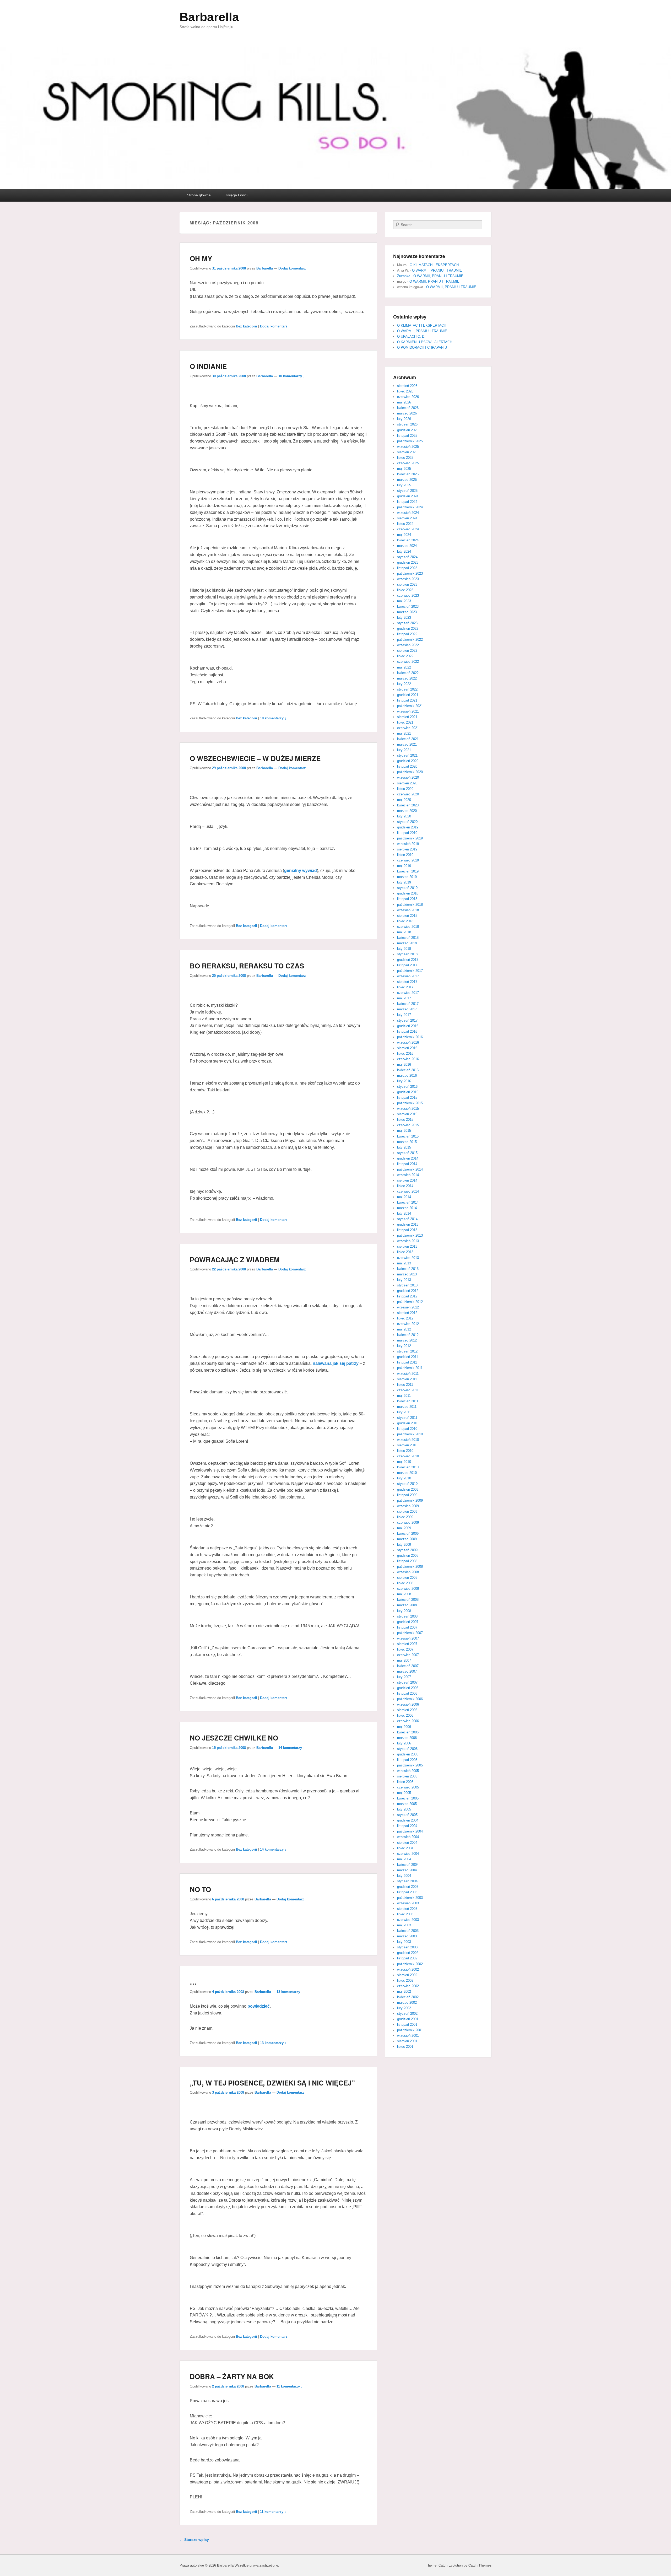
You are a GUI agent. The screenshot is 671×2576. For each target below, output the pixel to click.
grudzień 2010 (408, 1423)
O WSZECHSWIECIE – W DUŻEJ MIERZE (255, 758)
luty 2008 (404, 1611)
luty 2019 (404, 882)
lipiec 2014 (405, 1186)
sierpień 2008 (407, 1578)
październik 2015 (410, 1103)
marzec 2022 (407, 678)
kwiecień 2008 (408, 1600)
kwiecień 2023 (408, 607)
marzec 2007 (407, 1671)
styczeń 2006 (407, 1749)
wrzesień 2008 (408, 1572)
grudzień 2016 (408, 1026)
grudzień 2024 (408, 496)
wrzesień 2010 (408, 1440)
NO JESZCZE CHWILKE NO (234, 1738)
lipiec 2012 (405, 1318)
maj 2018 (404, 932)
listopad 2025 (407, 436)
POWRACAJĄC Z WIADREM (235, 1260)
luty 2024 (404, 551)
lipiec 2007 (405, 1649)
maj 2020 (404, 800)
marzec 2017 (407, 1009)
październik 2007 (410, 1633)
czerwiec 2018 (408, 927)
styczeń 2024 (407, 557)
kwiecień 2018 (408, 938)
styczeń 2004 (407, 1881)
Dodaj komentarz (292, 268)
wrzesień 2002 (408, 1969)
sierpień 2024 (407, 518)
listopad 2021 (407, 700)
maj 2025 (404, 469)
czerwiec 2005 (408, 1787)
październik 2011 (410, 1368)
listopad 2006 (407, 1693)
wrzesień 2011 (408, 1374)
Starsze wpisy (194, 2540)
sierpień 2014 (407, 1180)
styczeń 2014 (407, 1219)
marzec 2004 (407, 1870)
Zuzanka (404, 276)
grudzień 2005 (408, 1754)
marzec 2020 (407, 811)
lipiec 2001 (405, 2047)
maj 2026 (404, 402)
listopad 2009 (407, 1495)
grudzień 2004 (408, 1820)
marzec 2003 (407, 1936)
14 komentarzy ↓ (292, 1748)
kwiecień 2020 (408, 805)
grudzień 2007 (408, 1622)
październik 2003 (410, 1898)
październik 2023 (410, 573)
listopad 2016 (407, 1031)
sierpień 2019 (407, 849)
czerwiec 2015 (408, 1125)
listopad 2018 (407, 899)
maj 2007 (404, 1660)
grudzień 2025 (408, 430)
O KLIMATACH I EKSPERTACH (434, 265)
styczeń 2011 (407, 1418)
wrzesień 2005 (408, 1771)
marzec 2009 (407, 1539)
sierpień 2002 (407, 1975)
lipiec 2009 (405, 1517)
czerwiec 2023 (408, 596)
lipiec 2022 (405, 656)
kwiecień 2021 (408, 739)
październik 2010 (410, 1434)
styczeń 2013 (407, 1285)
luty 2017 (404, 1015)
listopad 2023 (407, 568)
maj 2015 (404, 1131)
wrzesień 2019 (408, 844)
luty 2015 (404, 1147)
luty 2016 (404, 1081)
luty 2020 (404, 816)
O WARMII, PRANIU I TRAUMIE (437, 270)
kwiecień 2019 (408, 871)
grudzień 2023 (408, 562)
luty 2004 (404, 1876)
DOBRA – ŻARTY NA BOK (232, 2376)
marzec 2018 (407, 943)
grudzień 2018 (408, 893)
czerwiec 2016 (408, 1059)
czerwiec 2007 (408, 1655)
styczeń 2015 (407, 1153)
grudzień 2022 (408, 629)
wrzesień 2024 (408, 513)
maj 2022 (404, 667)
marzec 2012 (407, 1340)
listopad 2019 (407, 833)
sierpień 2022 (407, 651)
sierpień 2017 (407, 982)
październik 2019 (410, 838)
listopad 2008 (407, 1561)
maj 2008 (404, 1594)
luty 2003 (404, 1942)
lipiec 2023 (405, 590)
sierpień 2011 (407, 1379)
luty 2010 (404, 1478)
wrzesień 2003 (408, 1903)
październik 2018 (410, 905)
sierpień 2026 (407, 386)
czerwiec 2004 (408, 1854)
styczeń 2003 (407, 1947)
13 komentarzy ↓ (290, 1992)
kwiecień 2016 (408, 1070)
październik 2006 (410, 1699)
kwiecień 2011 (408, 1401)
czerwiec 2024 (408, 529)
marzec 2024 (407, 546)
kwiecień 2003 (408, 1931)
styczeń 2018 (407, 954)
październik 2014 (410, 1169)
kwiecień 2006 (408, 1732)
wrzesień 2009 (408, 1506)
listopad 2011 (407, 1362)
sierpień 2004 (407, 1843)
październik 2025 (410, 441)
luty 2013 (404, 1280)
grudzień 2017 (408, 960)
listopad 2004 (407, 1826)
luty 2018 (404, 949)
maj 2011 (404, 1396)
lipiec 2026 (405, 391)
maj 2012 (404, 1329)
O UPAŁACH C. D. (411, 336)
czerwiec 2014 (408, 1191)
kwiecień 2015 (408, 1136)
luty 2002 (404, 2008)
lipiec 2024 (405, 524)
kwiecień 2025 (408, 474)
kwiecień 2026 (408, 408)
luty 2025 (404, 485)
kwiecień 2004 (408, 1865)
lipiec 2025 (405, 458)
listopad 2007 (407, 1627)
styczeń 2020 (407, 822)
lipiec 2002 (405, 1980)
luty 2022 (404, 684)
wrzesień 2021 (408, 711)
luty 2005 (404, 1809)
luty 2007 (404, 1677)
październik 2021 (410, 706)
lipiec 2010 (405, 1451)
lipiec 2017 (405, 987)
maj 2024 (404, 535)
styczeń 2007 (407, 1682)
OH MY (201, 258)
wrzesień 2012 (408, 1307)
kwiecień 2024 (408, 540)
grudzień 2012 (408, 1291)
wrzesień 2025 (408, 447)
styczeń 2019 (407, 888)
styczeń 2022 (407, 689)
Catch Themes (480, 2565)
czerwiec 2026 (408, 397)
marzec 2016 (407, 1076)
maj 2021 (404, 733)
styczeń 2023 (407, 623)
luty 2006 (404, 1743)
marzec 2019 (407, 877)
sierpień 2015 (407, 1114)
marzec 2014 (407, 1208)
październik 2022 (410, 640)
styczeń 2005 (407, 1815)
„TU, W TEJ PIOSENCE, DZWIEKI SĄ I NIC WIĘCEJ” (272, 2083)
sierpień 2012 (407, 1313)
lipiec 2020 (405, 789)
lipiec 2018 (405, 921)
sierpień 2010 (407, 1445)
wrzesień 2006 (408, 1704)
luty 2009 (404, 1545)
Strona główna (199, 195)
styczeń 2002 (407, 2014)
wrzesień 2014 (408, 1175)
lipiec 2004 (405, 1848)
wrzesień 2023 (408, 579)
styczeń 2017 (407, 1020)
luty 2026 (404, 419)
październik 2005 (410, 1765)
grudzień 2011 (408, 1357)
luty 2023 (404, 618)
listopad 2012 (407, 1296)
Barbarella (209, 17)
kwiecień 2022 (408, 673)
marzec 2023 (407, 612)
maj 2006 (404, 1727)
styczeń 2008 (407, 1616)
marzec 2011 (407, 1407)
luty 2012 (404, 1346)
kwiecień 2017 (408, 1004)
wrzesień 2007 (408, 1638)
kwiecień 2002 (408, 1997)
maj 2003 (404, 1925)
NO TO (200, 1889)
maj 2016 (404, 1065)
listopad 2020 (407, 766)
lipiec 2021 (405, 722)
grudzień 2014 (408, 1158)
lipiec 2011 (405, 1385)
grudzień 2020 (408, 761)
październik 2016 (410, 1037)
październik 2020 (410, 772)
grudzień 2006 (408, 1688)
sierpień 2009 (407, 1511)
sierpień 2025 (407, 452)
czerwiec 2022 (408, 662)
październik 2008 (410, 1567)
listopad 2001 (407, 2025)
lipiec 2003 (405, 1914)
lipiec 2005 (405, 1782)
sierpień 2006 (407, 1710)
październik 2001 (410, 2030)
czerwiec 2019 (408, 860)
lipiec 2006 (405, 1715)
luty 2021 (404, 750)
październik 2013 (410, 1235)
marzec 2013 (407, 1274)
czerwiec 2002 (408, 1986)
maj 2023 (404, 601)
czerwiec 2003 (408, 1920)
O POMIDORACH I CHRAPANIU (422, 347)
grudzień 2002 (408, 1953)
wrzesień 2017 (408, 976)
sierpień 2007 (407, 1644)
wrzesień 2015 (408, 1109)
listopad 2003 (407, 1892)
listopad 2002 (407, 1958)
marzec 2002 (407, 2003)
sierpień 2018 (407, 916)
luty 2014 (404, 1213)
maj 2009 (404, 1528)
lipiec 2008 (405, 1583)
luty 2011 (404, 1412)
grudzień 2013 (408, 1224)
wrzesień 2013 (408, 1241)
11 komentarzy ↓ (290, 2386)
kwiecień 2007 (408, 1666)
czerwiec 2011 (408, 1390)
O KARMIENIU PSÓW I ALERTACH (425, 342)
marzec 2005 (407, 1804)
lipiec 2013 (405, 1252)
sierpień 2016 (407, 1048)
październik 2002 (410, 1964)
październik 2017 (410, 971)
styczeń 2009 (407, 1550)
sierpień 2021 (407, 717)
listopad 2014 (407, 1164)
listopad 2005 (407, 1760)
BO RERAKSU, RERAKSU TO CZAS (247, 966)
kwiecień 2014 (408, 1202)
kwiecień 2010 (408, 1467)
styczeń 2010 (407, 1484)
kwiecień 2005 (408, 1798)
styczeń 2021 (407, 755)
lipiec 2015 (405, 1120)
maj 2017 (404, 998)
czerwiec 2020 (408, 794)
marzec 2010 (407, 1473)
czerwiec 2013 (408, 1258)
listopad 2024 (407, 502)
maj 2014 (404, 1197)
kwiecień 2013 (408, 1269)
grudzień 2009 (408, 1489)
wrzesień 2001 (408, 2036)
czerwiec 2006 (408, 1721)
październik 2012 (410, 1302)
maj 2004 (404, 1859)
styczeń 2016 (407, 1087)
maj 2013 (404, 1263)
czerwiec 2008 (408, 1589)
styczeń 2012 (407, 1351)
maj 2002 (404, 1992)
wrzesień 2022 (408, 645)
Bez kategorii (247, 326)
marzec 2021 (407, 744)
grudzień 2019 (408, 827)
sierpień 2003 (407, 1909)
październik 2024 (410, 507)
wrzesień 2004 (408, 1837)
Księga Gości (237, 195)
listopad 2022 (407, 634)
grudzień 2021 (408, 695)
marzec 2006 (407, 1738)
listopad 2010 (407, 1429)
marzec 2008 (407, 1605)
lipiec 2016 (405, 1053)
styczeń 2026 (407, 424)
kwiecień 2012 (408, 1335)
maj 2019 (404, 866)
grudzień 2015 (408, 1092)
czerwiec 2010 (408, 1456)
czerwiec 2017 (408, 993)
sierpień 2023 (407, 584)
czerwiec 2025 (408, 463)
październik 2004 (410, 1831)
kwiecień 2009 (408, 1534)
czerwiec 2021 (408, 728)
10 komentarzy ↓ (292, 376)
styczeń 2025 (407, 491)
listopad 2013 (407, 1230)
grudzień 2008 (408, 1556)
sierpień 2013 (407, 1246)
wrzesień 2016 (408, 1042)
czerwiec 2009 (408, 1523)
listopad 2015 (407, 1098)
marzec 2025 (407, 480)
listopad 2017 (407, 965)
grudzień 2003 (408, 1887)
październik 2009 (410, 1500)
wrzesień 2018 (408, 910)
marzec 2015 (407, 1142)
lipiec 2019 (405, 855)
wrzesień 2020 (408, 777)
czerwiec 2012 (408, 1324)
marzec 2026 (407, 413)
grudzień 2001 (408, 2019)
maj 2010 (404, 1462)
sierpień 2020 (407, 783)
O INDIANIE (208, 366)
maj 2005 (404, 1793)
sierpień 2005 (407, 1776)
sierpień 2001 (407, 2041)
